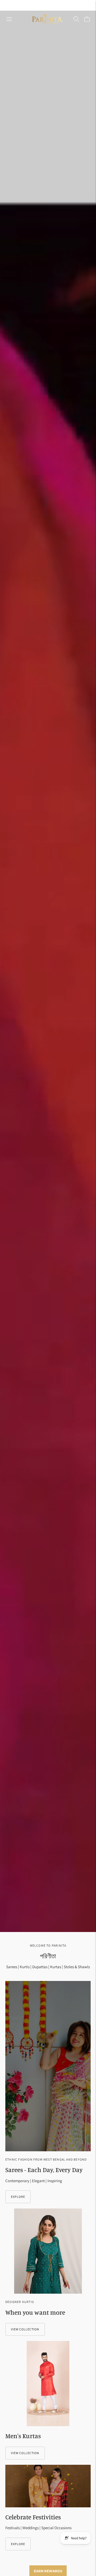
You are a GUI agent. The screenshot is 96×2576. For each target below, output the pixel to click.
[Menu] (9, 19)
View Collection (25, 2329)
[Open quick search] (76, 19)
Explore (18, 2197)
